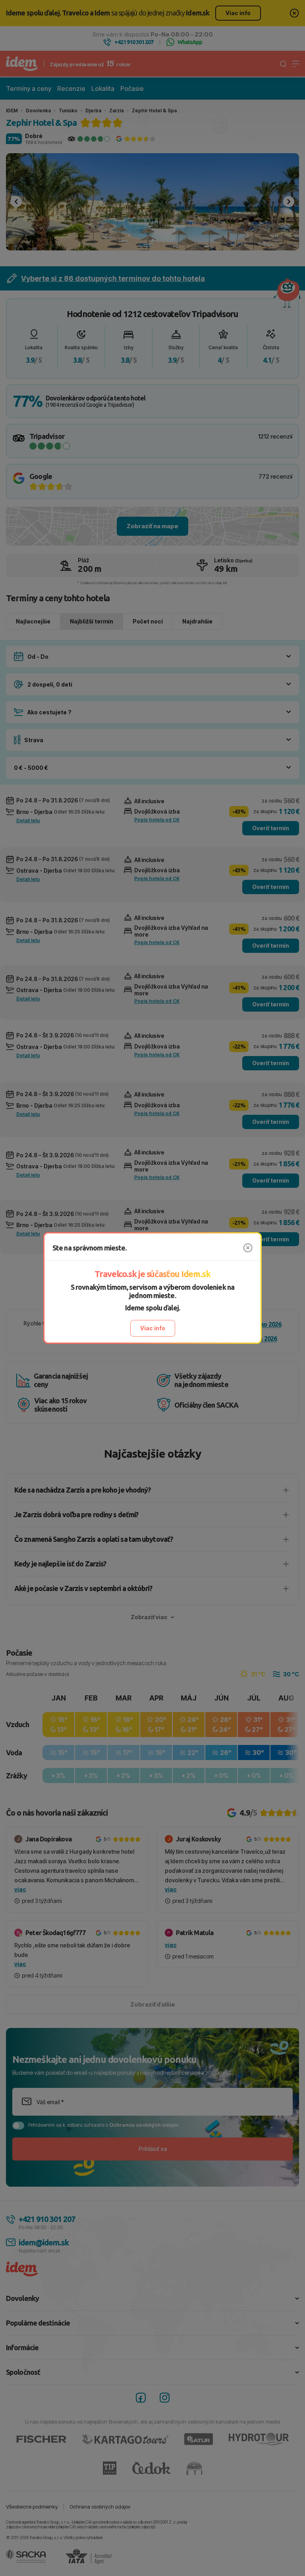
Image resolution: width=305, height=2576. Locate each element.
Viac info (153, 1328)
